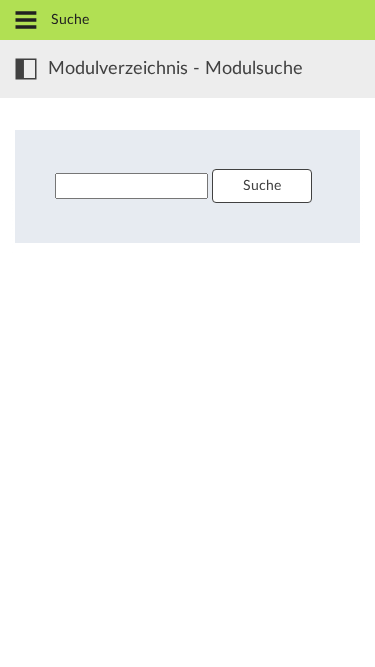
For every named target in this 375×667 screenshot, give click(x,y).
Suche (262, 186)
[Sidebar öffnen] (26, 69)
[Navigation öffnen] (26, 21)
